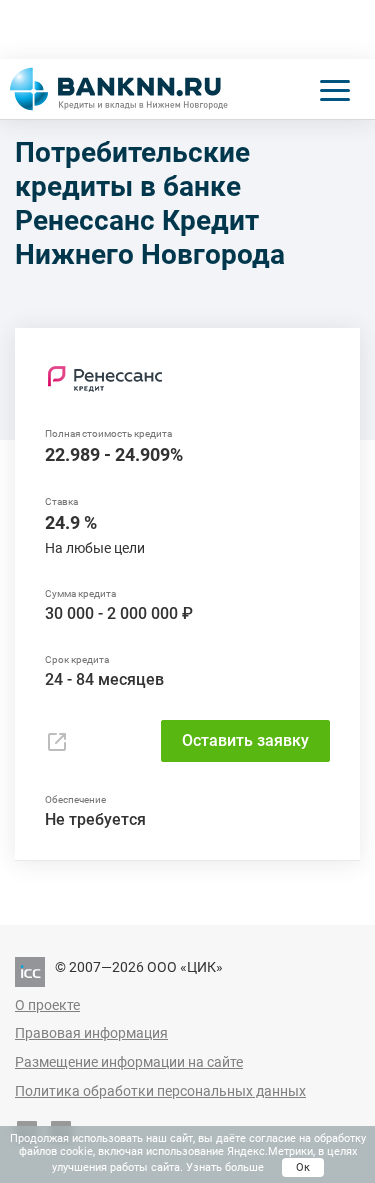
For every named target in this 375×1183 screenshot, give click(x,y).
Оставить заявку (245, 740)
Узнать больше (225, 1167)
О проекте (47, 1005)
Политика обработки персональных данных (160, 1091)
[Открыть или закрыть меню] (335, 89)
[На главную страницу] (119, 89)
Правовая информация (91, 1033)
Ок (303, 1167)
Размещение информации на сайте (129, 1062)
